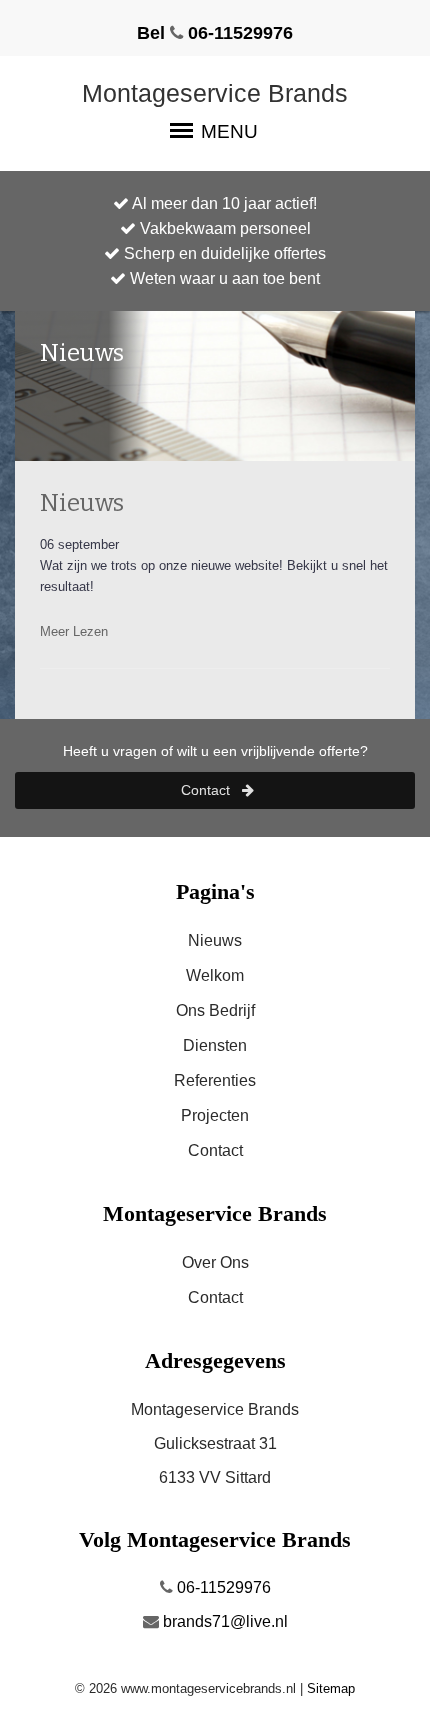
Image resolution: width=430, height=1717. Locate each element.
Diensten (215, 1045)
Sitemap (331, 1688)
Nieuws (82, 503)
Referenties (215, 1080)
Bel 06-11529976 (215, 33)
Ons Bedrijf (215, 1010)
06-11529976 (222, 1587)
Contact (207, 790)
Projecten (215, 1115)
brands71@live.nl (223, 1621)
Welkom (215, 975)
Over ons (215, 1262)
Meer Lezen (74, 631)
